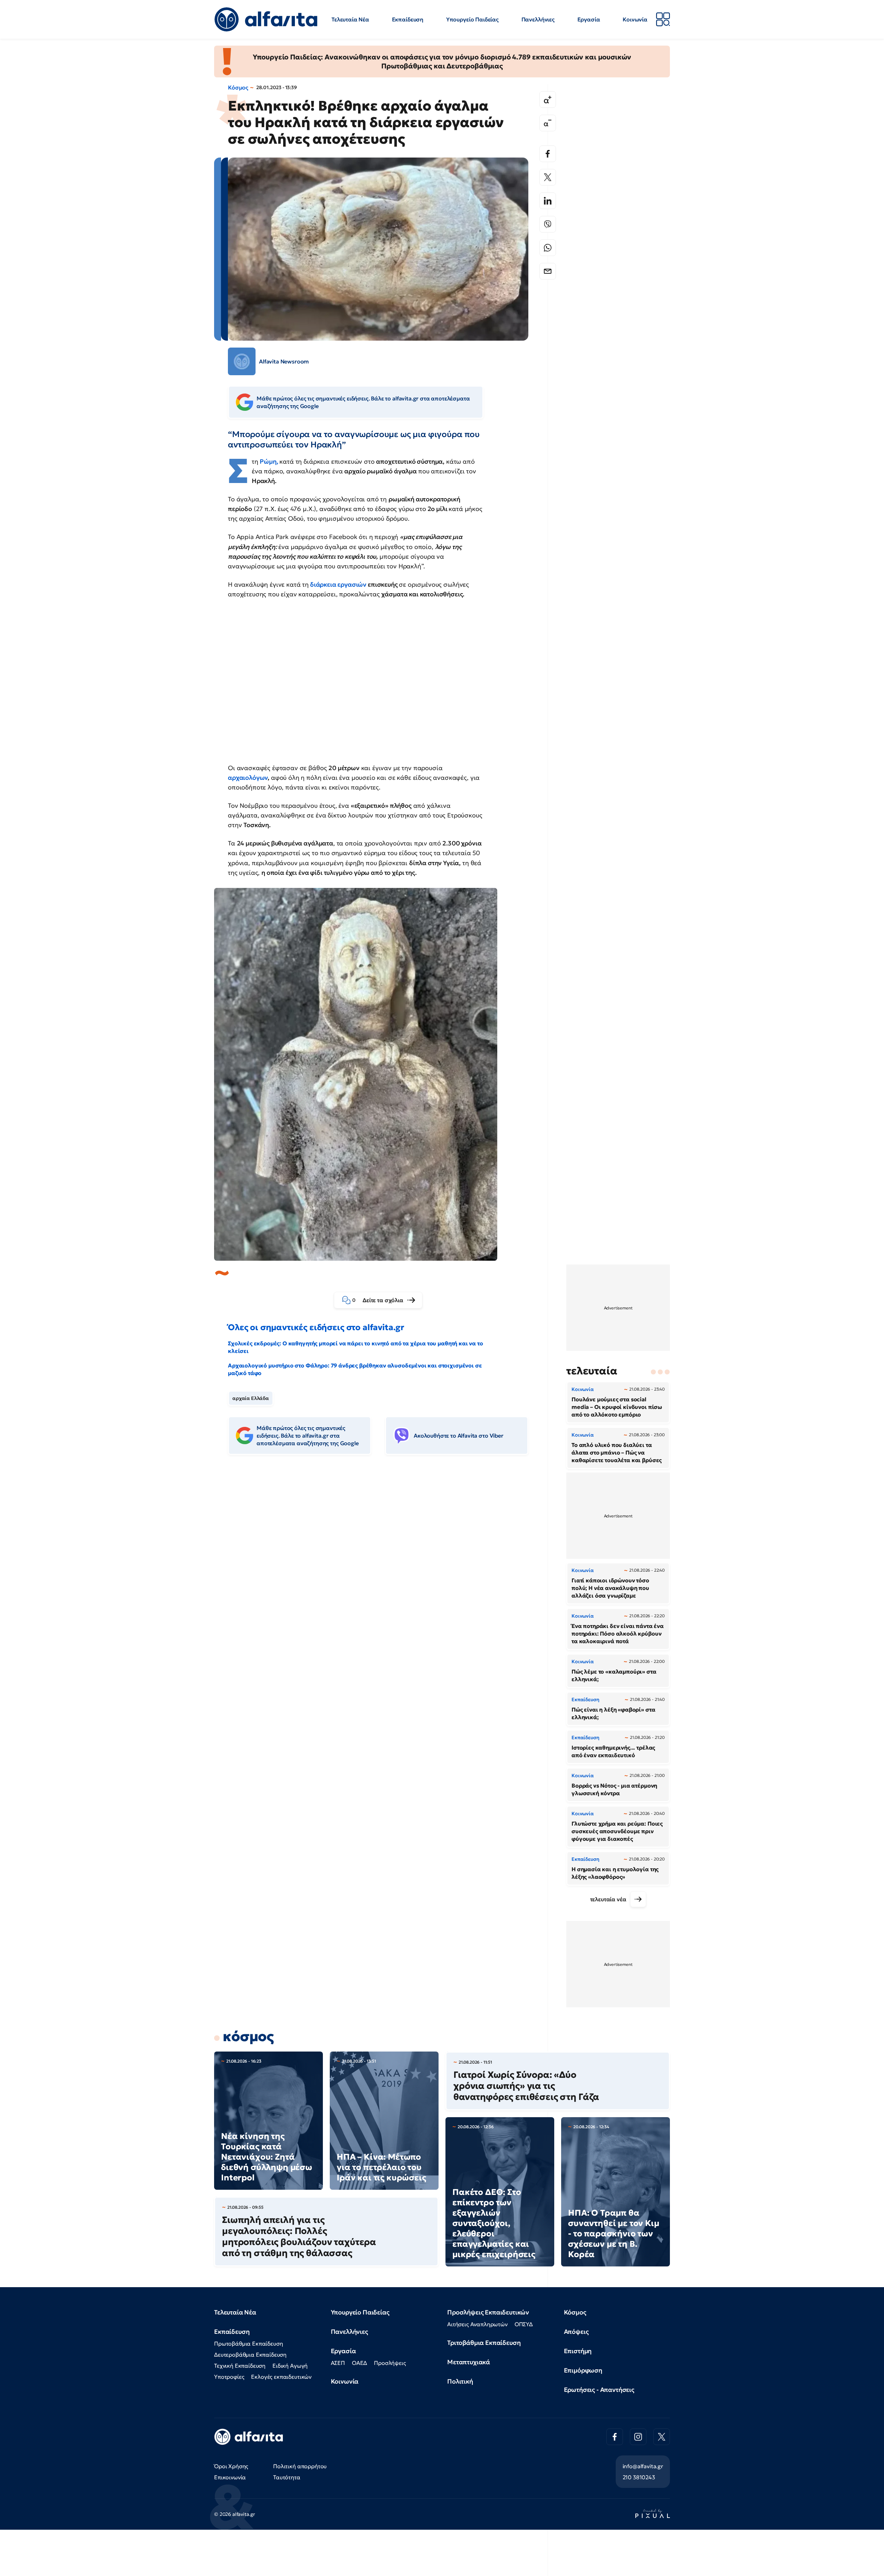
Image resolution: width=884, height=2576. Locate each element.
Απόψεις (576, 2332)
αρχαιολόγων (248, 778)
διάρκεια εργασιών (338, 584)
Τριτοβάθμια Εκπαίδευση (484, 2343)
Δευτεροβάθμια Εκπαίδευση (250, 2355)
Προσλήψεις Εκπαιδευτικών (488, 2312)
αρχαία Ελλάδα (251, 1398)
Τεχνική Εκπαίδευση (240, 2366)
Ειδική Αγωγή (290, 2366)
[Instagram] (638, 2437)
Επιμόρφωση (583, 2370)
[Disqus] (383, 1566)
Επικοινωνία (230, 2477)
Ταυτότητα (287, 2477)
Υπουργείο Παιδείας (472, 19)
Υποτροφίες (229, 2377)
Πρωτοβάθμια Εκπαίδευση (248, 2343)
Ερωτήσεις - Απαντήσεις (599, 2390)
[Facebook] (548, 154)
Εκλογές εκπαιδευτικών (281, 2377)
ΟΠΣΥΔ (524, 2324)
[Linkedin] (548, 201)
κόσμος (248, 2036)
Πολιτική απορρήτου (300, 2466)
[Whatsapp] (548, 248)
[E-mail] (548, 271)
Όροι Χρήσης (231, 2466)
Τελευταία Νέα (350, 19)
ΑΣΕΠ (338, 2363)
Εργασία (589, 19)
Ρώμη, (269, 461)
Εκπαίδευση (408, 19)
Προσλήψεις (390, 2363)
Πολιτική (460, 2381)
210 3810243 (639, 2477)
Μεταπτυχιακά (469, 2362)
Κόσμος (238, 87)
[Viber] (548, 224)
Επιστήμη (578, 2351)
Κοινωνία (635, 19)
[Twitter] (548, 177)
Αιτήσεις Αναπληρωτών (477, 2324)
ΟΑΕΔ (359, 2363)
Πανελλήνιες (538, 19)
